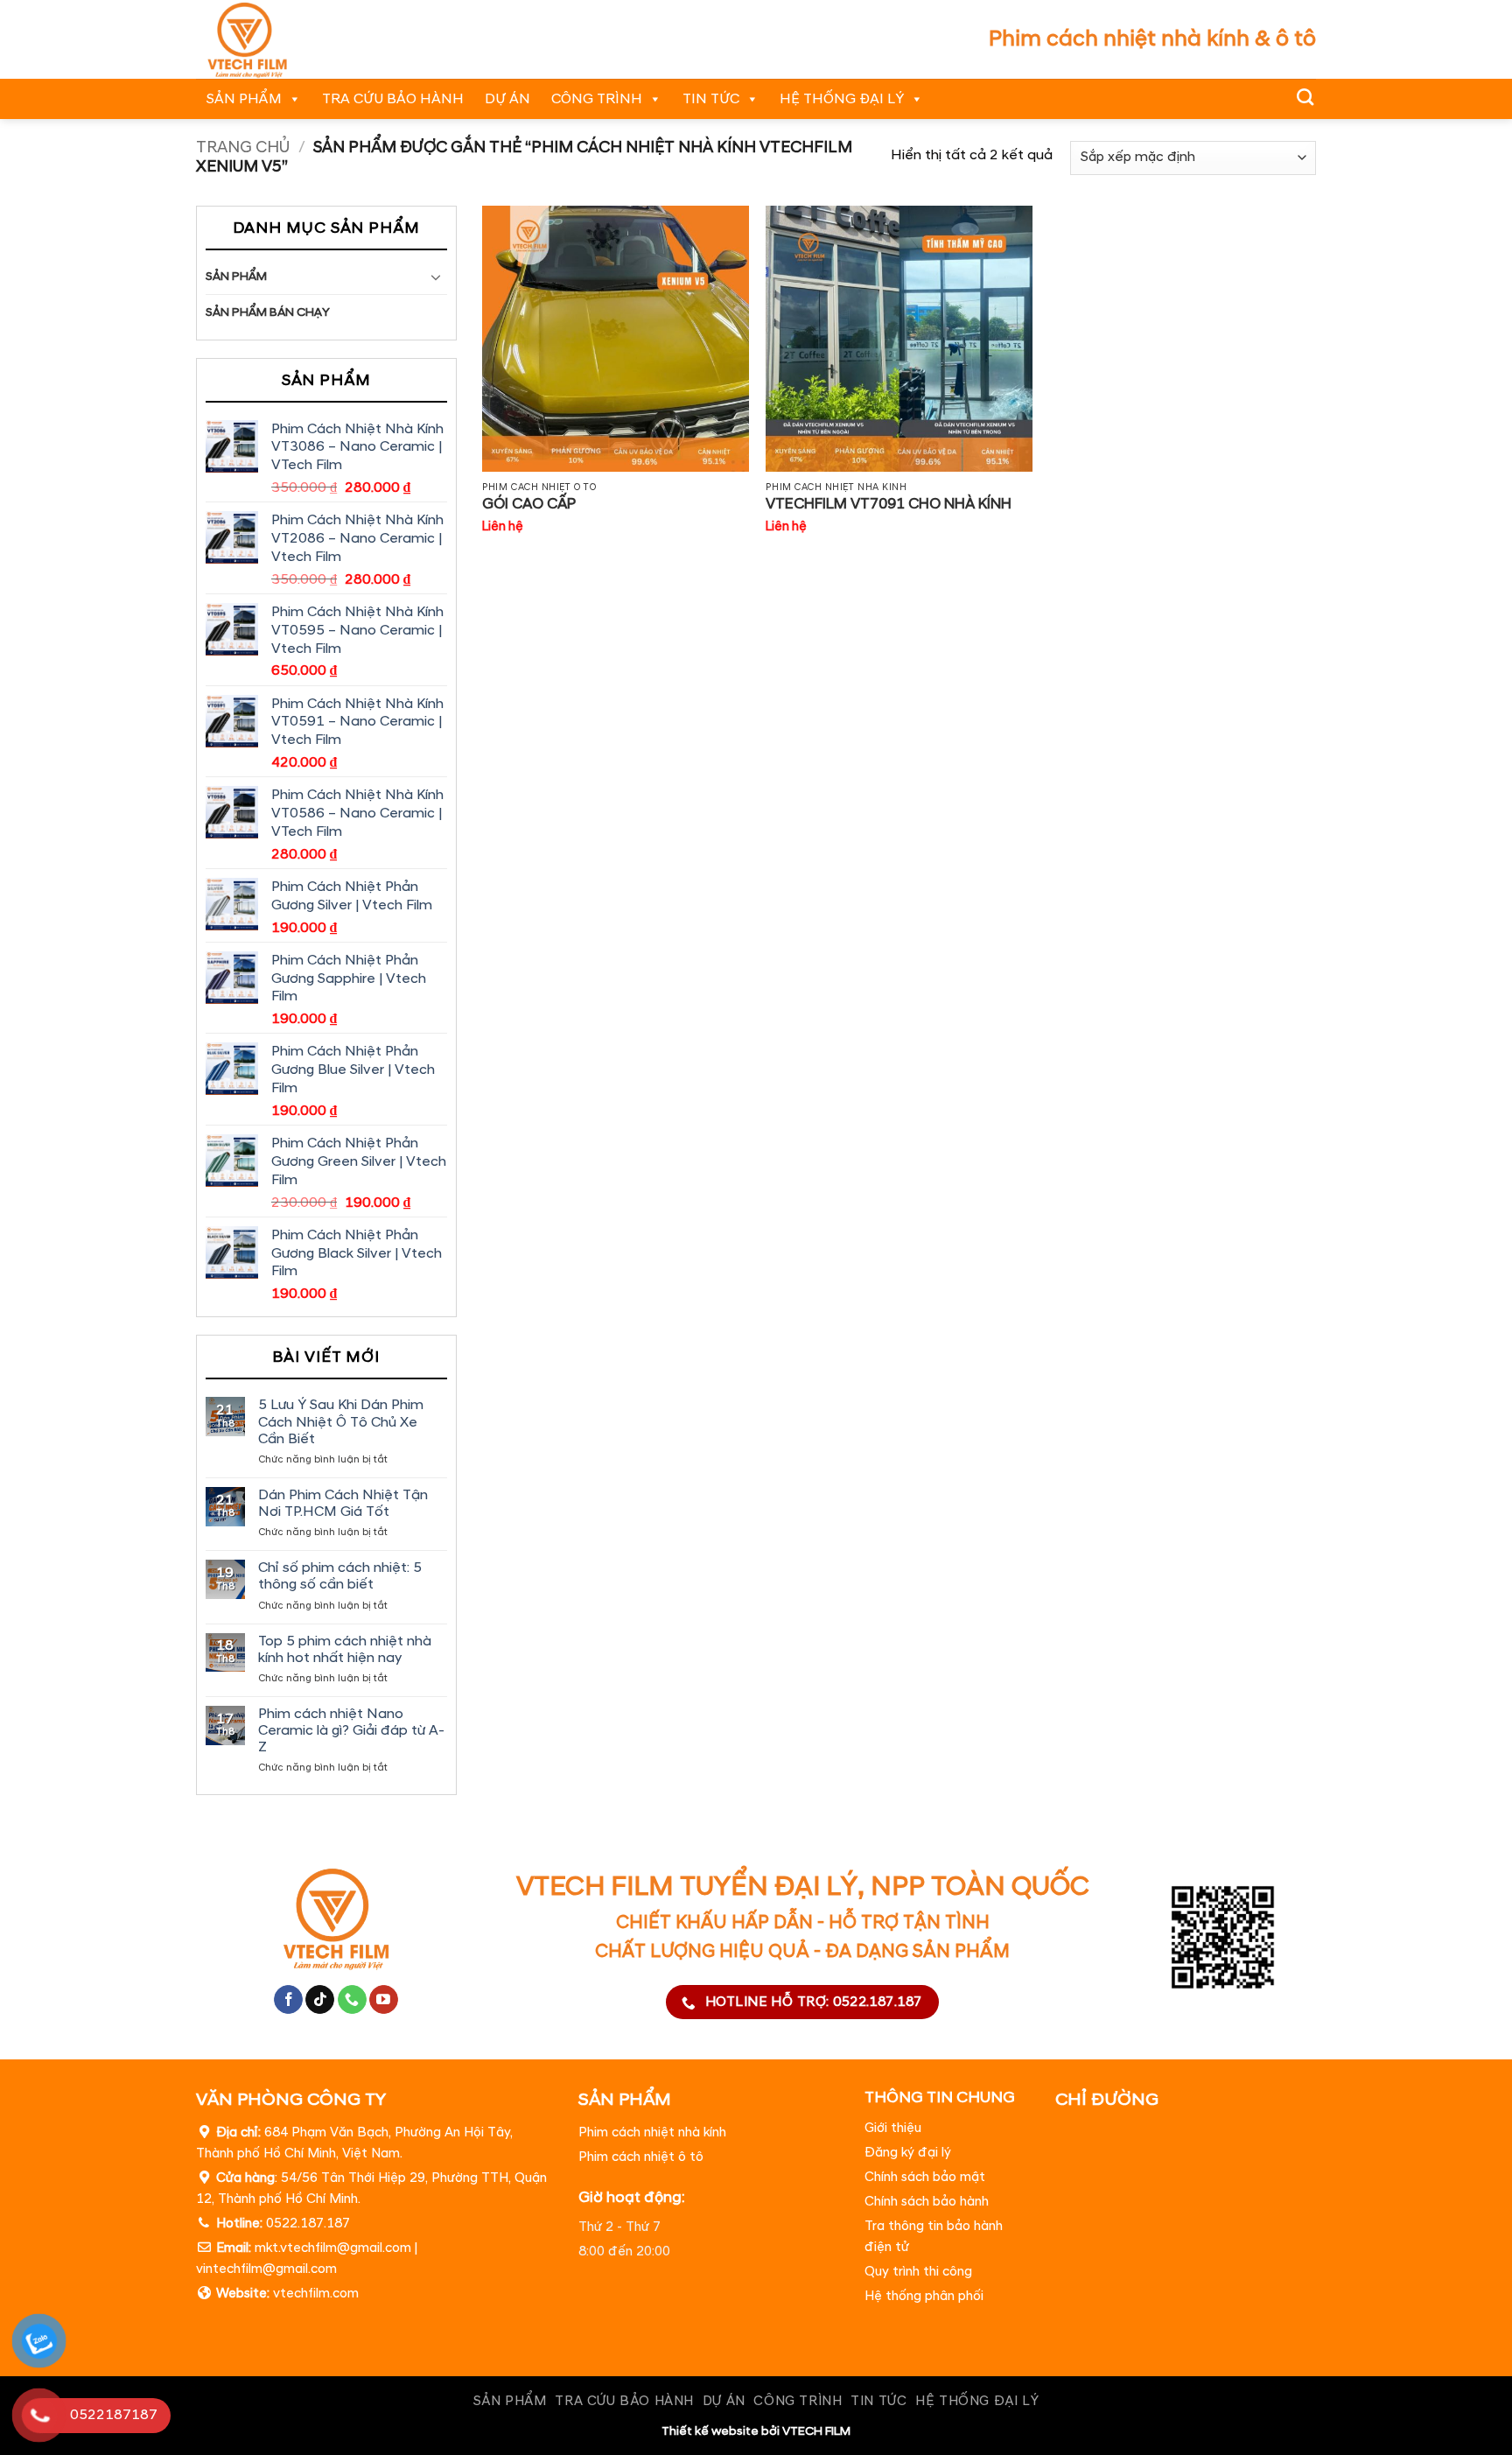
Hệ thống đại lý (842, 99)
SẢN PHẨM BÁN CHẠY (268, 312)
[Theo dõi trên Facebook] (288, 2000)
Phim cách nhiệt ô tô (641, 2157)
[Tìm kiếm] (1305, 97)
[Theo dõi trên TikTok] (320, 2000)
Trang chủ (243, 147)
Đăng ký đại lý (908, 2153)
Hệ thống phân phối (924, 2297)
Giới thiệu (893, 2129)
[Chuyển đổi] (437, 277)
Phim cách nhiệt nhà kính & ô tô (1152, 39)
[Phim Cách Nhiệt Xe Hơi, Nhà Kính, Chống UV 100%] (271, 39)
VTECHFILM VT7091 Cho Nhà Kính (889, 504)
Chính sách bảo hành (927, 2202)
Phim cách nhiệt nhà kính (652, 2132)
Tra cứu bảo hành (393, 99)
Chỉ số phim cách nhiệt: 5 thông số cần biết (340, 1576)
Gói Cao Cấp (529, 504)
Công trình (597, 99)
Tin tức (711, 99)
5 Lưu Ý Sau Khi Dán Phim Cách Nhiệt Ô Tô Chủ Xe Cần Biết (341, 1422)
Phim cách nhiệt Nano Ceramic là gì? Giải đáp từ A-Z (351, 1731)
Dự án (507, 99)
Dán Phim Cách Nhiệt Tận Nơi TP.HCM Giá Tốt (343, 1504)
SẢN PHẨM (244, 99)
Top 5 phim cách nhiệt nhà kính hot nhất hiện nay (345, 1650)
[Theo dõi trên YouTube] (384, 2000)
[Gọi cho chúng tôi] (352, 2000)
